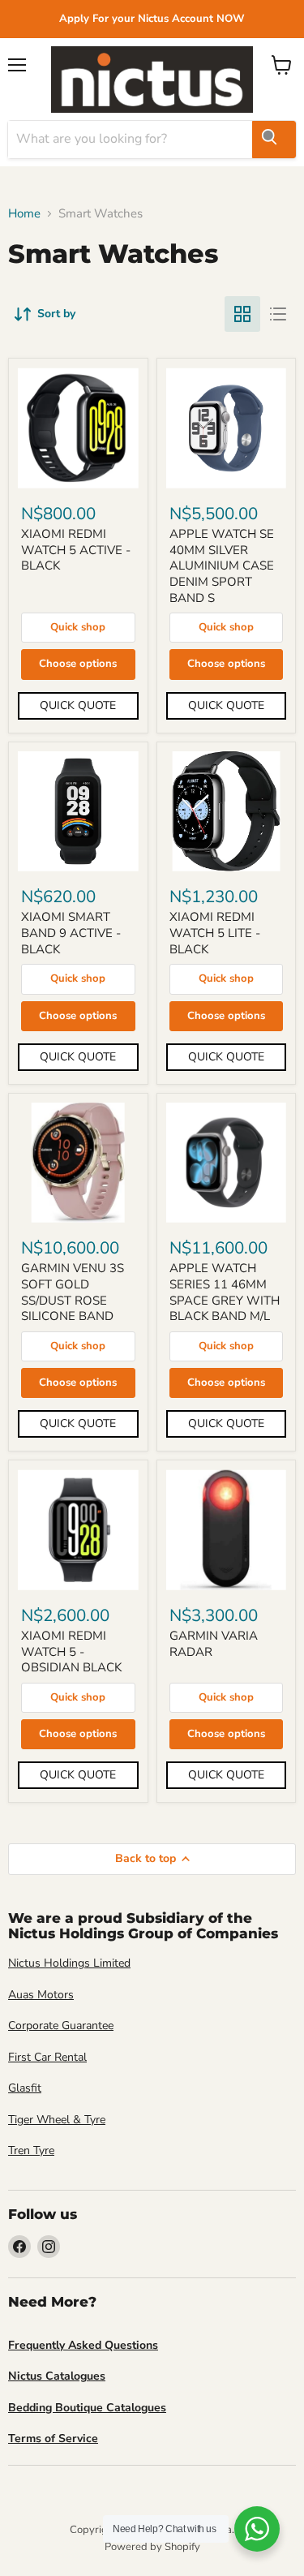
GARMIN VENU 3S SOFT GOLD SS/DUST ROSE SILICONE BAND (73, 1292)
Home (24, 214)
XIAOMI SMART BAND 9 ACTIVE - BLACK (71, 933)
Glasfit (25, 2088)
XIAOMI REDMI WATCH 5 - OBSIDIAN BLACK (71, 1651)
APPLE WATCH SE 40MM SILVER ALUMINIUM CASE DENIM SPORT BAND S (222, 566)
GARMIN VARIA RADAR (214, 1644)
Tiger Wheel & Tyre (57, 2120)
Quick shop (78, 627)
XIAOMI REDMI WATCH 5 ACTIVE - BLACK (76, 550)
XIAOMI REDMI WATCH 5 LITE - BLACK (215, 933)
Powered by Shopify (152, 2547)
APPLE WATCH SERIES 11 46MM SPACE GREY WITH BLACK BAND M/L (225, 1292)
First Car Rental (47, 2057)
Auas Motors (41, 1995)
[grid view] (242, 314)
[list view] (278, 314)
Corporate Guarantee (61, 2026)
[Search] (274, 140)
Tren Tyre (31, 2150)
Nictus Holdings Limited (69, 1963)
